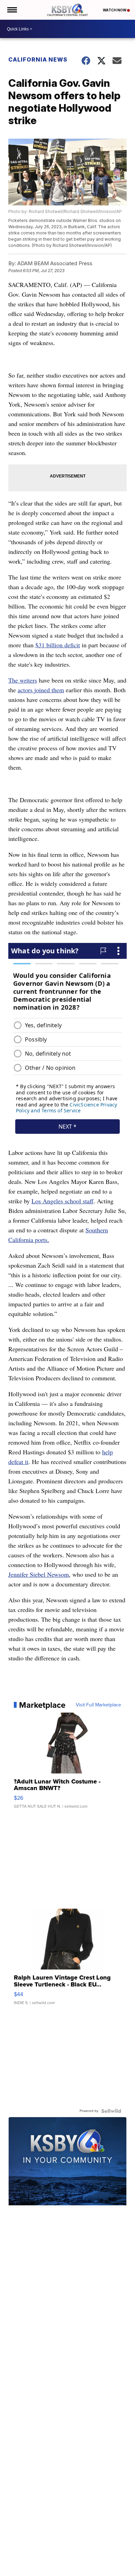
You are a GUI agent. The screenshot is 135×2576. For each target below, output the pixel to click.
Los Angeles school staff (62, 1201)
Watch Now (115, 10)
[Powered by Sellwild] (111, 2111)
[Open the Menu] (12, 10)
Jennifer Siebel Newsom (39, 1574)
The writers (23, 680)
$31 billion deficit (58, 645)
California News (38, 59)
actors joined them (41, 690)
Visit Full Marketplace (98, 1705)
